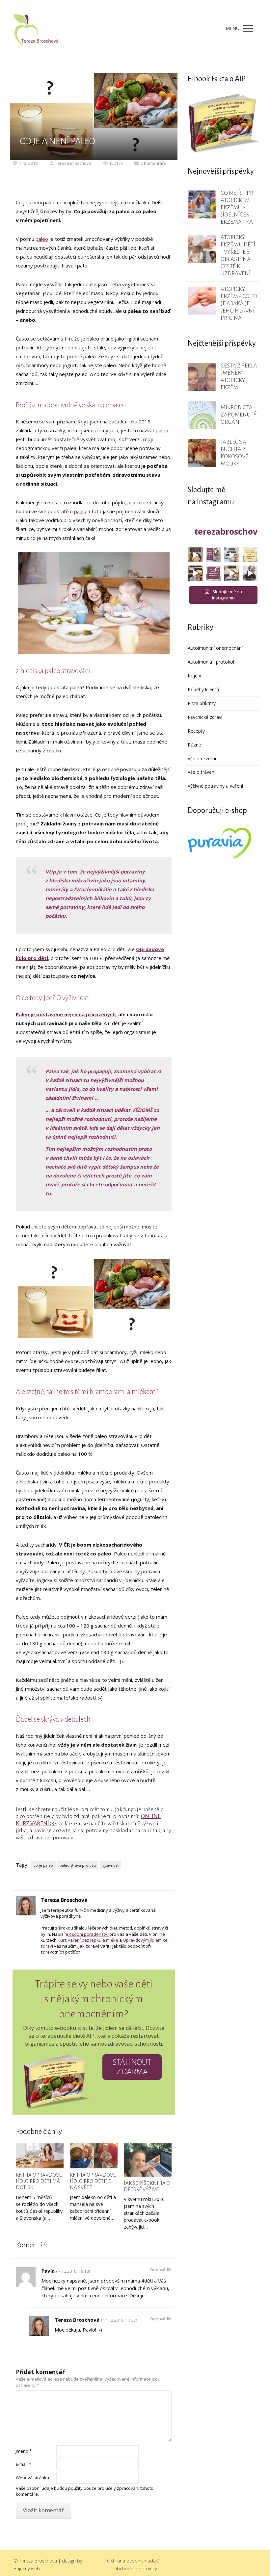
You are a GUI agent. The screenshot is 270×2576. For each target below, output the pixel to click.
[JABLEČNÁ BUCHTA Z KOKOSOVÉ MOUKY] (202, 453)
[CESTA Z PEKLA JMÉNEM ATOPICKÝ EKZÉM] (202, 377)
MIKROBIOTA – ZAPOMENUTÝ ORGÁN (239, 415)
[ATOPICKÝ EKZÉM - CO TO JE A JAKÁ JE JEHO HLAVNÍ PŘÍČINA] (202, 301)
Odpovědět (161, 2270)
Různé (194, 745)
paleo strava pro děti (78, 1865)
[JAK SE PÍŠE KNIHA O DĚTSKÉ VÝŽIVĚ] (148, 2160)
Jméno (24, 2451)
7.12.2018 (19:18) (74, 2271)
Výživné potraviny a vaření (215, 786)
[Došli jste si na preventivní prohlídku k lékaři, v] (250, 573)
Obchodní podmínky (135, 2569)
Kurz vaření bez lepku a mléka (88, 1940)
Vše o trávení (202, 772)
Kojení (194, 676)
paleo (42, 239)
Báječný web (27, 2569)
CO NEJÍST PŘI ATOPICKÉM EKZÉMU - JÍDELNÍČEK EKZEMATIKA (238, 207)
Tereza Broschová (73, 163)
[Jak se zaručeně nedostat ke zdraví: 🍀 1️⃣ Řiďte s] (214, 555)
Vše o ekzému (203, 758)
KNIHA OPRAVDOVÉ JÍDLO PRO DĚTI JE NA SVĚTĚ (93, 2181)
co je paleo (43, 1865)
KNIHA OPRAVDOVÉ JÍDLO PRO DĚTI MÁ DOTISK (39, 2181)
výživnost (110, 1865)
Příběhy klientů (203, 689)
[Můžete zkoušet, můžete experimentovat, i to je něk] (232, 573)
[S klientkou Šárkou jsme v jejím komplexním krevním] (250, 555)
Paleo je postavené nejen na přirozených (66, 1014)
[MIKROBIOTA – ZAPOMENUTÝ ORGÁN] (202, 415)
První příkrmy (202, 703)
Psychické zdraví (205, 717)
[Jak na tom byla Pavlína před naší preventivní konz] (214, 573)
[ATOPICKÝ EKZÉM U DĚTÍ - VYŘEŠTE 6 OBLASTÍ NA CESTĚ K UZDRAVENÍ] (202, 249)
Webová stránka (32, 2478)
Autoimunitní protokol (211, 662)
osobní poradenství (89, 1934)
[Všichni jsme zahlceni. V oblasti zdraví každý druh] (195, 573)
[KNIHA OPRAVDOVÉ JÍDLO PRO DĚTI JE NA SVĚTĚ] (94, 2156)
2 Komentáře (153, 163)
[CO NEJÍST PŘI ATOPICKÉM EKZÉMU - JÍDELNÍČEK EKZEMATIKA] (202, 204)
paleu (80, 511)
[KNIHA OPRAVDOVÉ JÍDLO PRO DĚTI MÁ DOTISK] (40, 2156)
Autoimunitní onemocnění (215, 648)
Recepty (196, 731)
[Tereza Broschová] (37, 28)
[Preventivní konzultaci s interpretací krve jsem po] (232, 555)
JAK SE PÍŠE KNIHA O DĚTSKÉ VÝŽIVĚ (147, 2186)
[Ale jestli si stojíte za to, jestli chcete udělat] (195, 555)
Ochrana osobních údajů (133, 2561)
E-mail (23, 2464)
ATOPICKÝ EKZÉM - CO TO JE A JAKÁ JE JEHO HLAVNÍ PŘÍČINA (239, 303)
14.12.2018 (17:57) (120, 2320)
